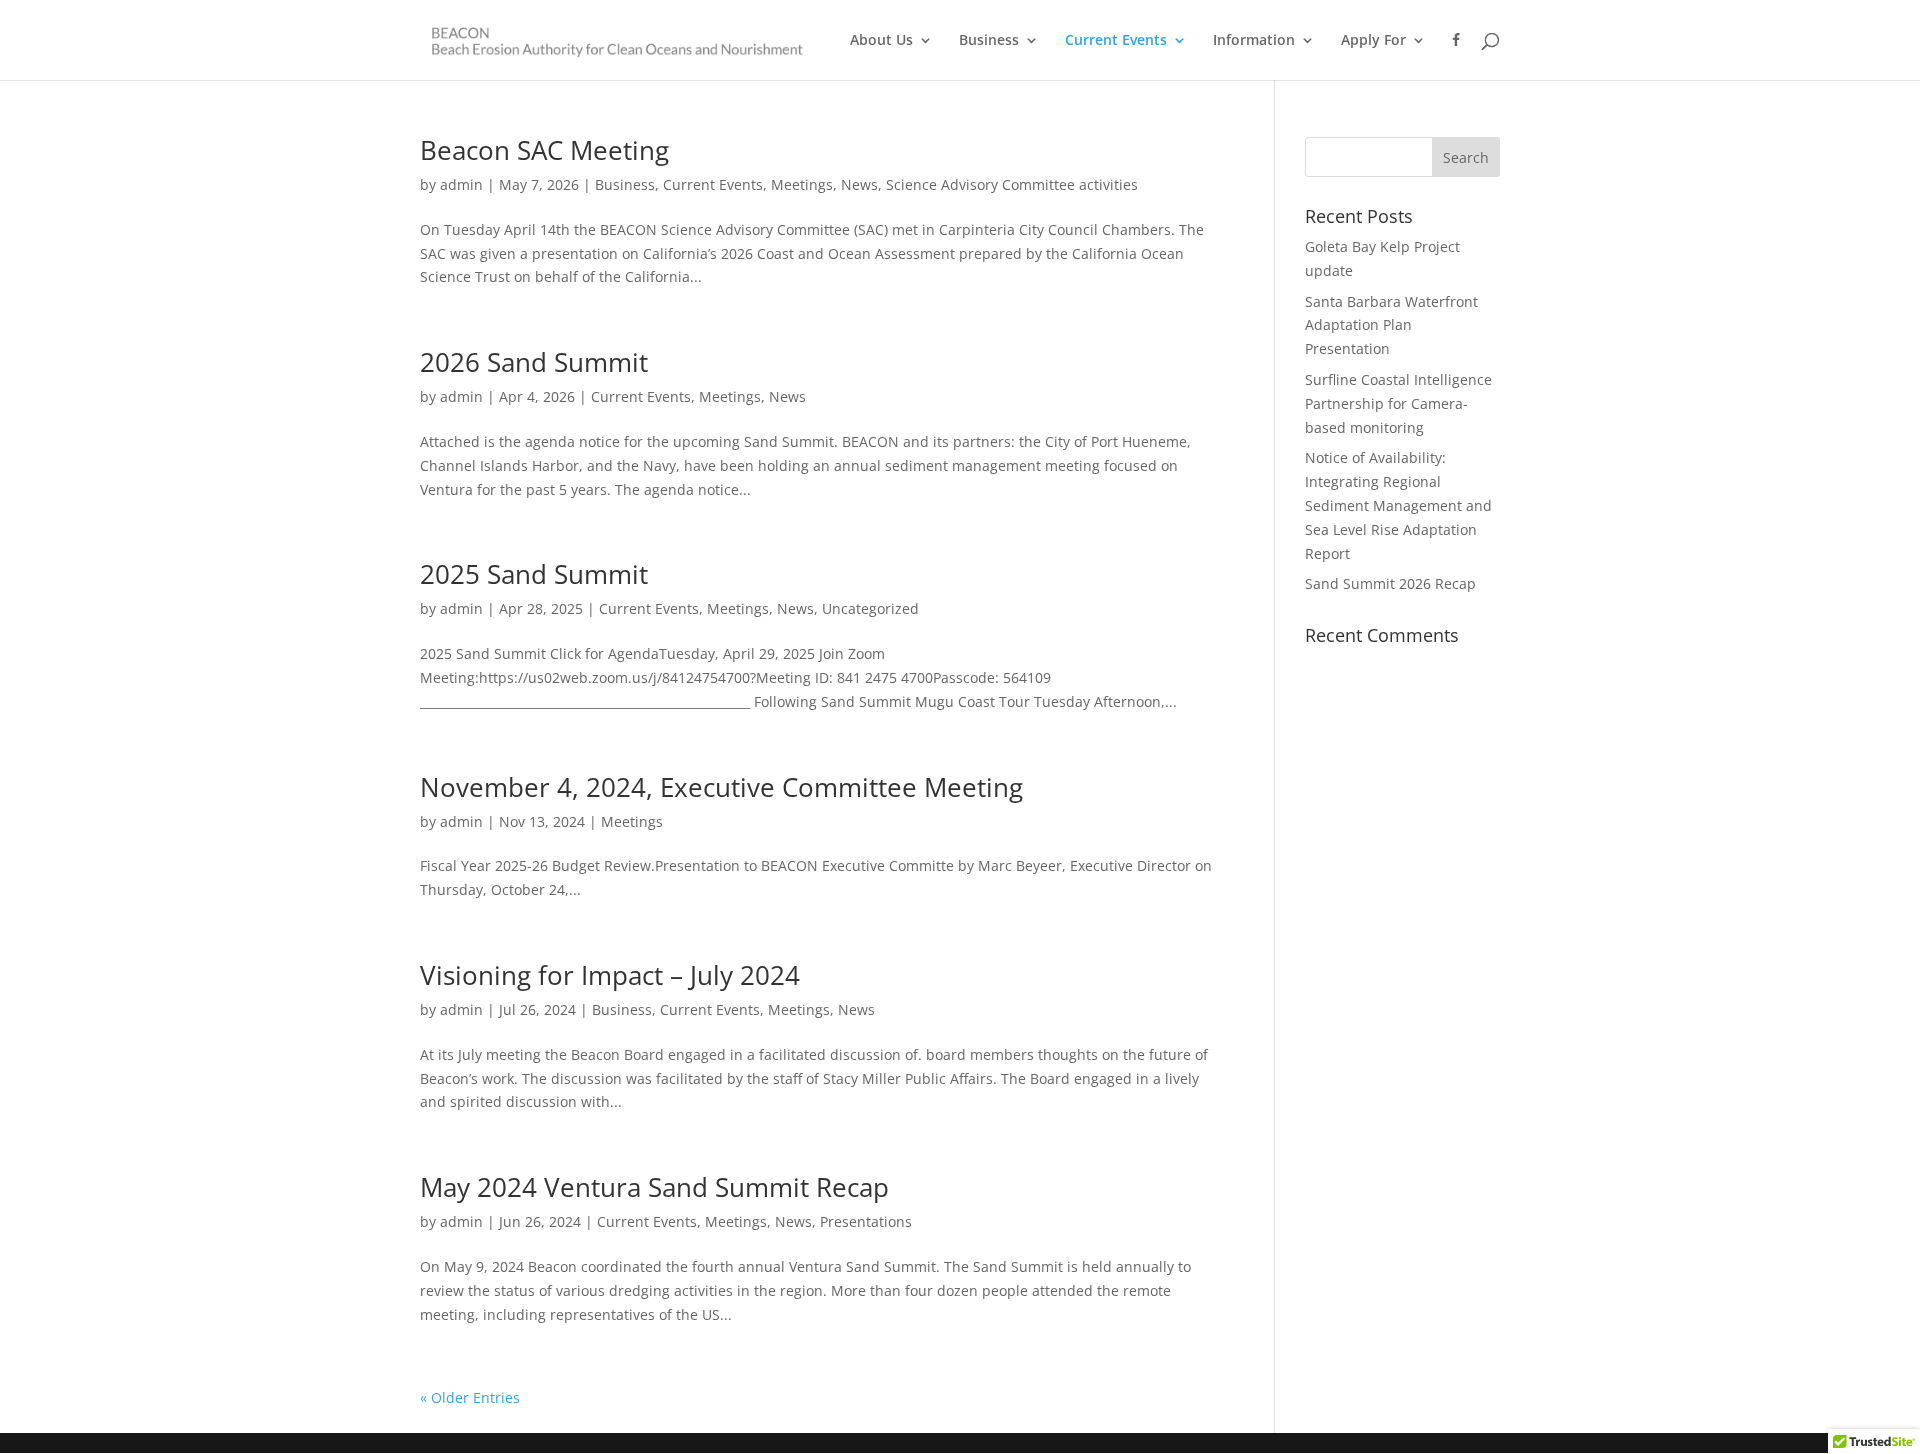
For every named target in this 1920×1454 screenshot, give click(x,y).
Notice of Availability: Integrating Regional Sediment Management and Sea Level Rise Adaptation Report (1398, 505)
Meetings (802, 184)
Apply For (1373, 41)
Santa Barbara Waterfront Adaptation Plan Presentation (1391, 325)
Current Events (1116, 41)
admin (461, 184)
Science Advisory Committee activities (1012, 184)
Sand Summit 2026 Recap (1390, 583)
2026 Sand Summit (534, 362)
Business (989, 41)
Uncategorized (870, 608)
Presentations (866, 1221)
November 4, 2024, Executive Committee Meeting (721, 787)
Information (1254, 41)
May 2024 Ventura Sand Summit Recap (654, 1187)
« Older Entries (470, 1397)
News (859, 184)
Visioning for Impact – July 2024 (610, 975)
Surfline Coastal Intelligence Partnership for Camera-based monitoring (1398, 403)
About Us (881, 41)
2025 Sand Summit (534, 574)
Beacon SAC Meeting (544, 150)
